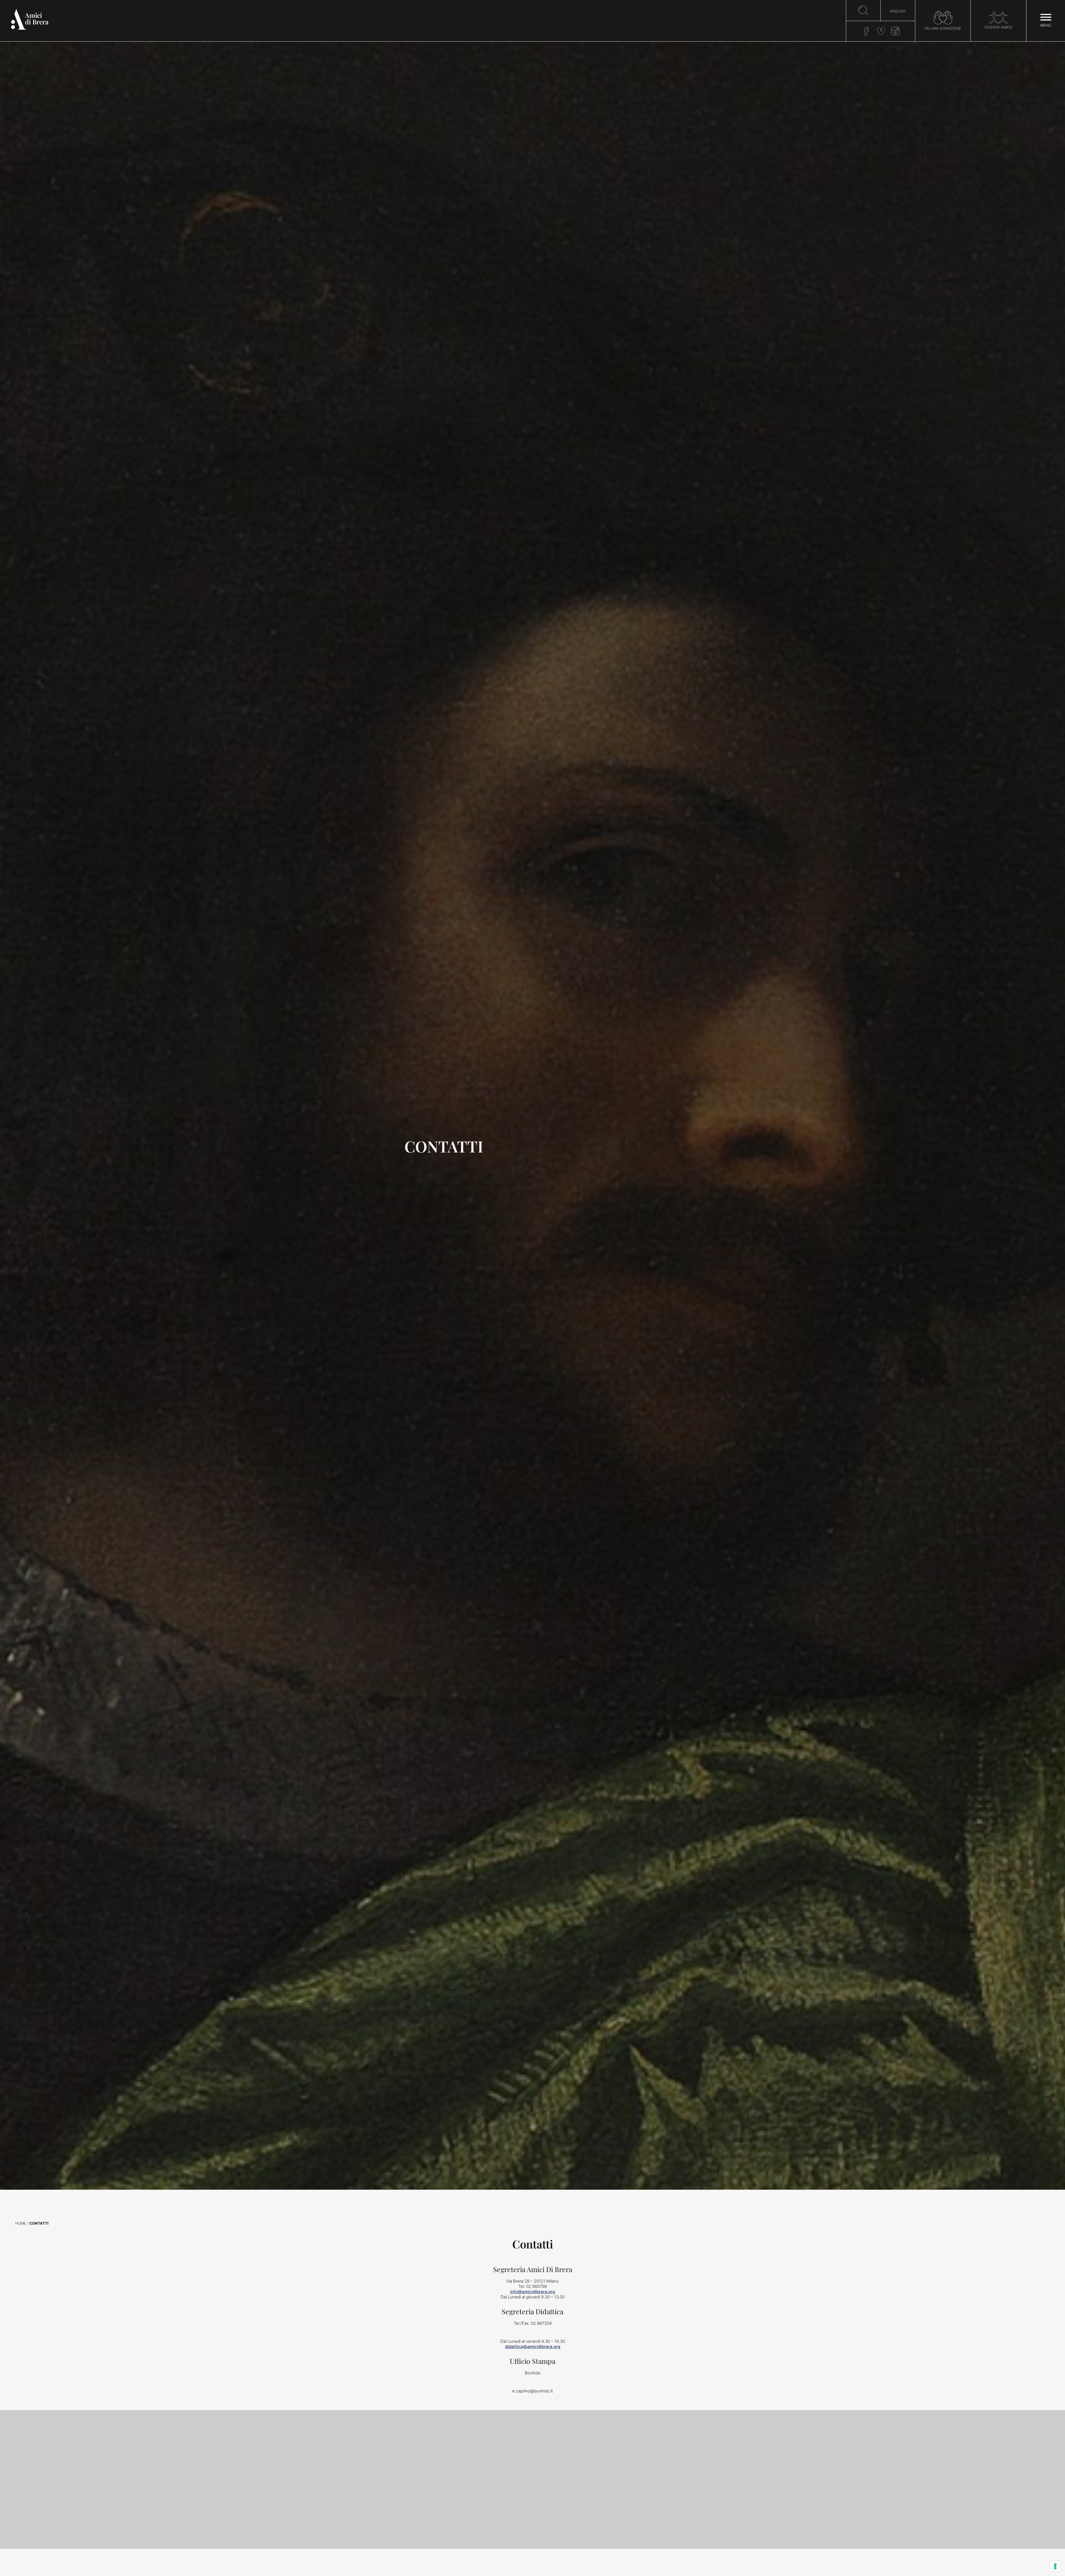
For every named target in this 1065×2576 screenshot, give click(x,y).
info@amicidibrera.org (532, 2292)
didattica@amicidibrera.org (533, 2347)
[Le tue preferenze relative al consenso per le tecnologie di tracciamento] (1055, 2566)
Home (21, 2223)
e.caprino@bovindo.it (532, 2391)
